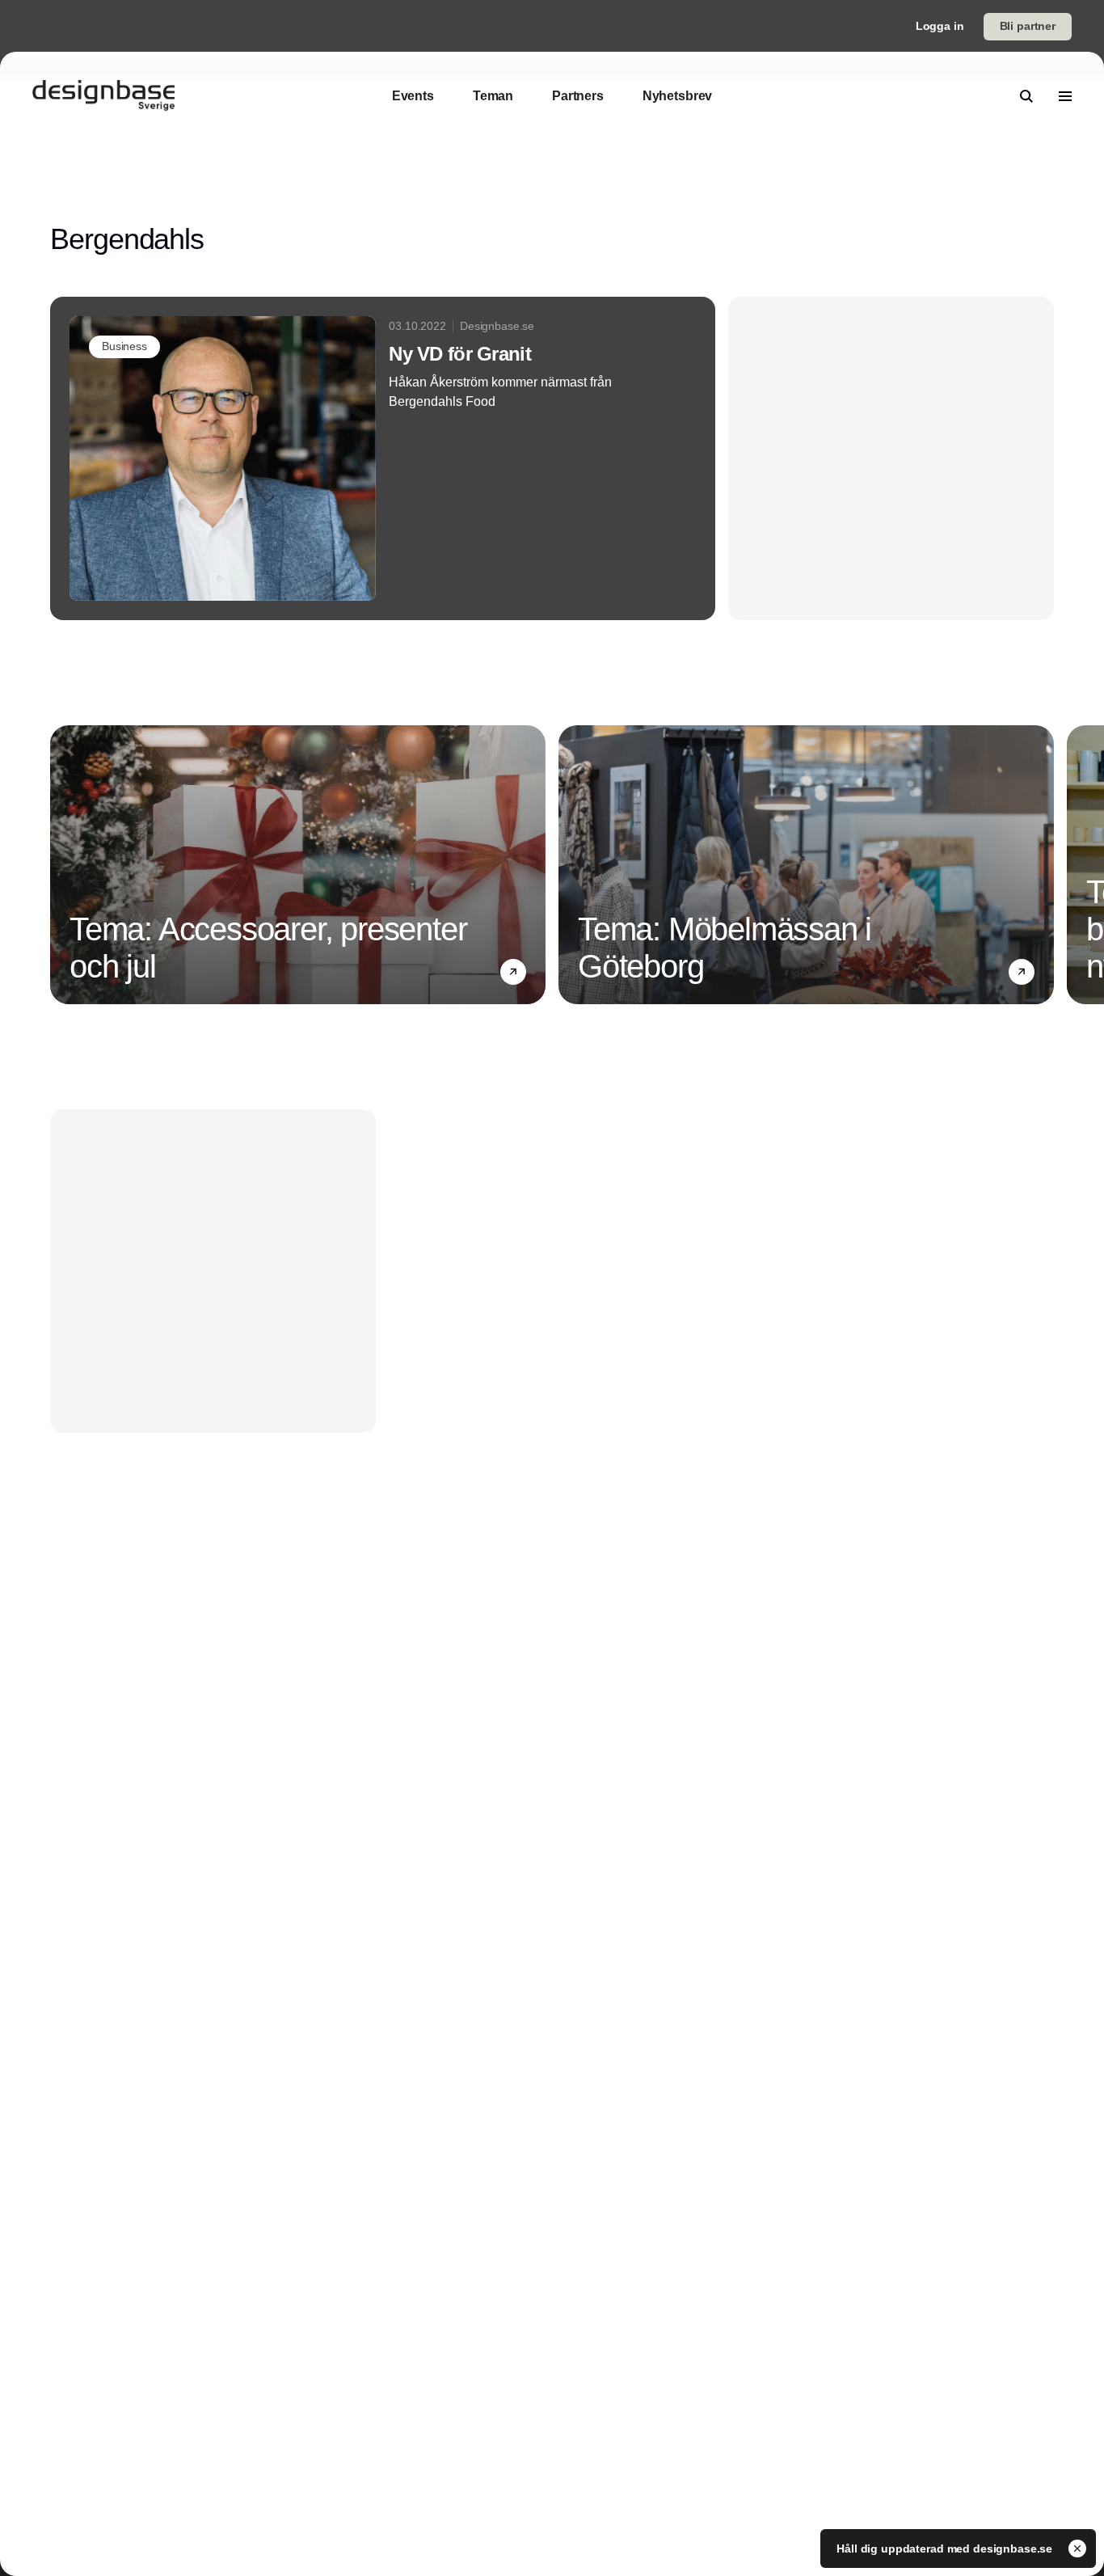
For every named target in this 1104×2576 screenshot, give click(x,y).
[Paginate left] (63, 865)
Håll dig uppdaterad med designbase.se (946, 2549)
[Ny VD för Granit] (383, 458)
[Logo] (103, 96)
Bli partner (1028, 26)
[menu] (1065, 96)
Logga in (940, 26)
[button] (513, 972)
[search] (1026, 96)
